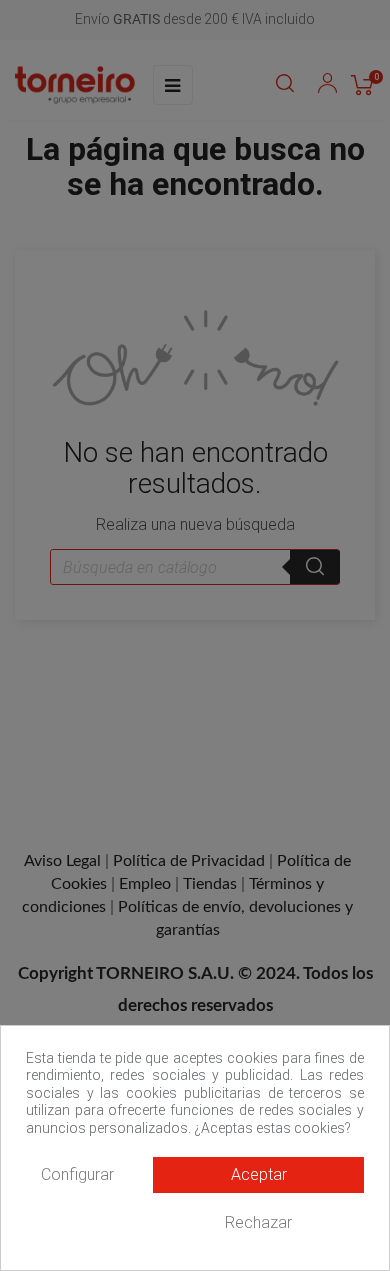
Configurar (77, 1174)
